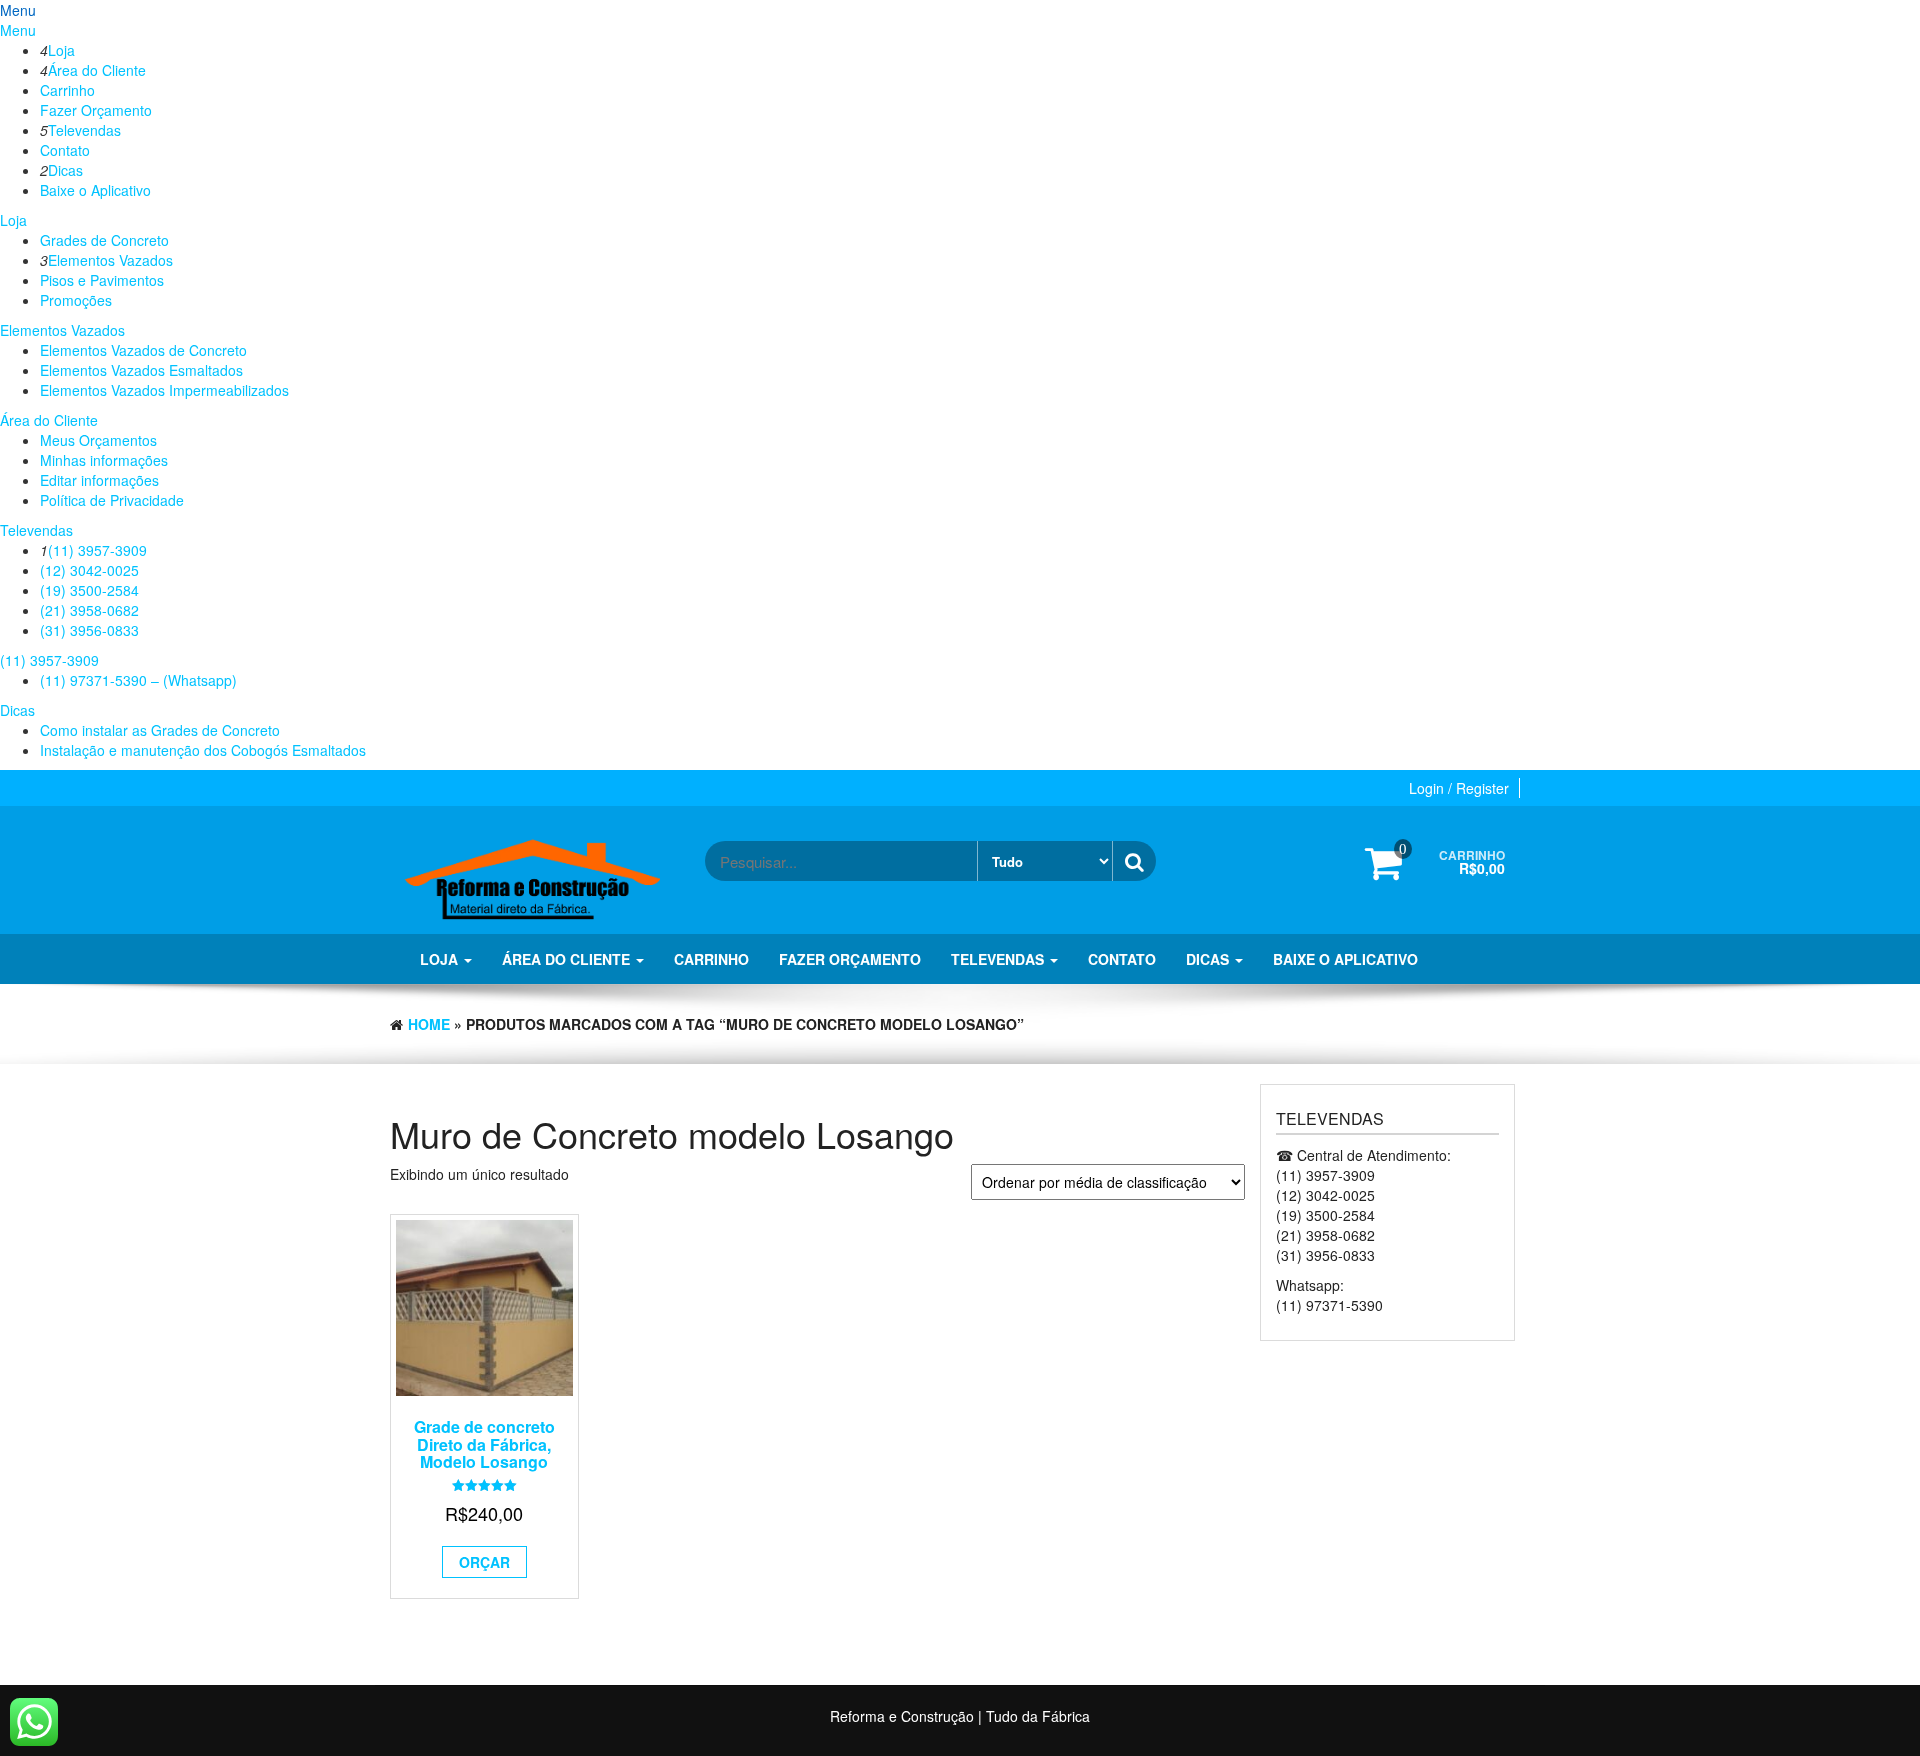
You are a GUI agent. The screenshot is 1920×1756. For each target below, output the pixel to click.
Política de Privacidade (112, 500)
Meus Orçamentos (98, 440)
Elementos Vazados (110, 260)
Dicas (65, 170)
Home (429, 1024)
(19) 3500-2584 (89, 590)
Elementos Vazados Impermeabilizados (164, 390)
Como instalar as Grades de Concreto (160, 730)
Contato (65, 150)
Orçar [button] (484, 1562)
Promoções (76, 300)
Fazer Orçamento (96, 110)
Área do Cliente (97, 70)
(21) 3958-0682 (89, 610)
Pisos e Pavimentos (102, 280)
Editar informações (99, 480)
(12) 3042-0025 (89, 570)
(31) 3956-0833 (89, 630)
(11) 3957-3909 (97, 550)
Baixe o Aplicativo (95, 190)
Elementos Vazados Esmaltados (141, 370)
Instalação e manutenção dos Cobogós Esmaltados (203, 750)
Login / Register (1459, 788)
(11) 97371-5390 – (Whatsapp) (138, 680)
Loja (61, 50)
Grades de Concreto (104, 240)
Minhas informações (104, 460)
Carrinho (67, 90)
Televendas (84, 130)
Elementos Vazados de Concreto (143, 350)
